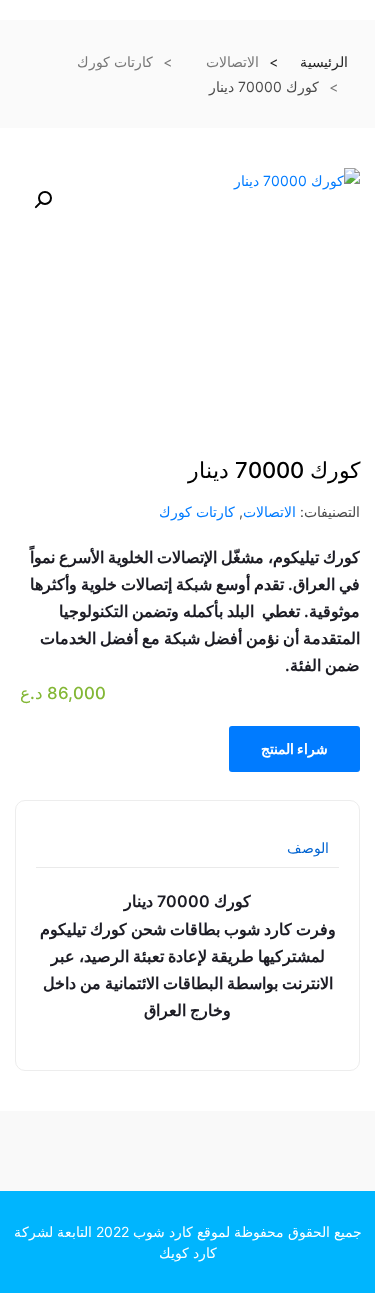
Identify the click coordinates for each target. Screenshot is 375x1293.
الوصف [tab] (308, 848)
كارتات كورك (115, 61)
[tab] (308, 854)
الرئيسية (324, 61)
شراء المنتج (294, 748)
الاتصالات (232, 61)
